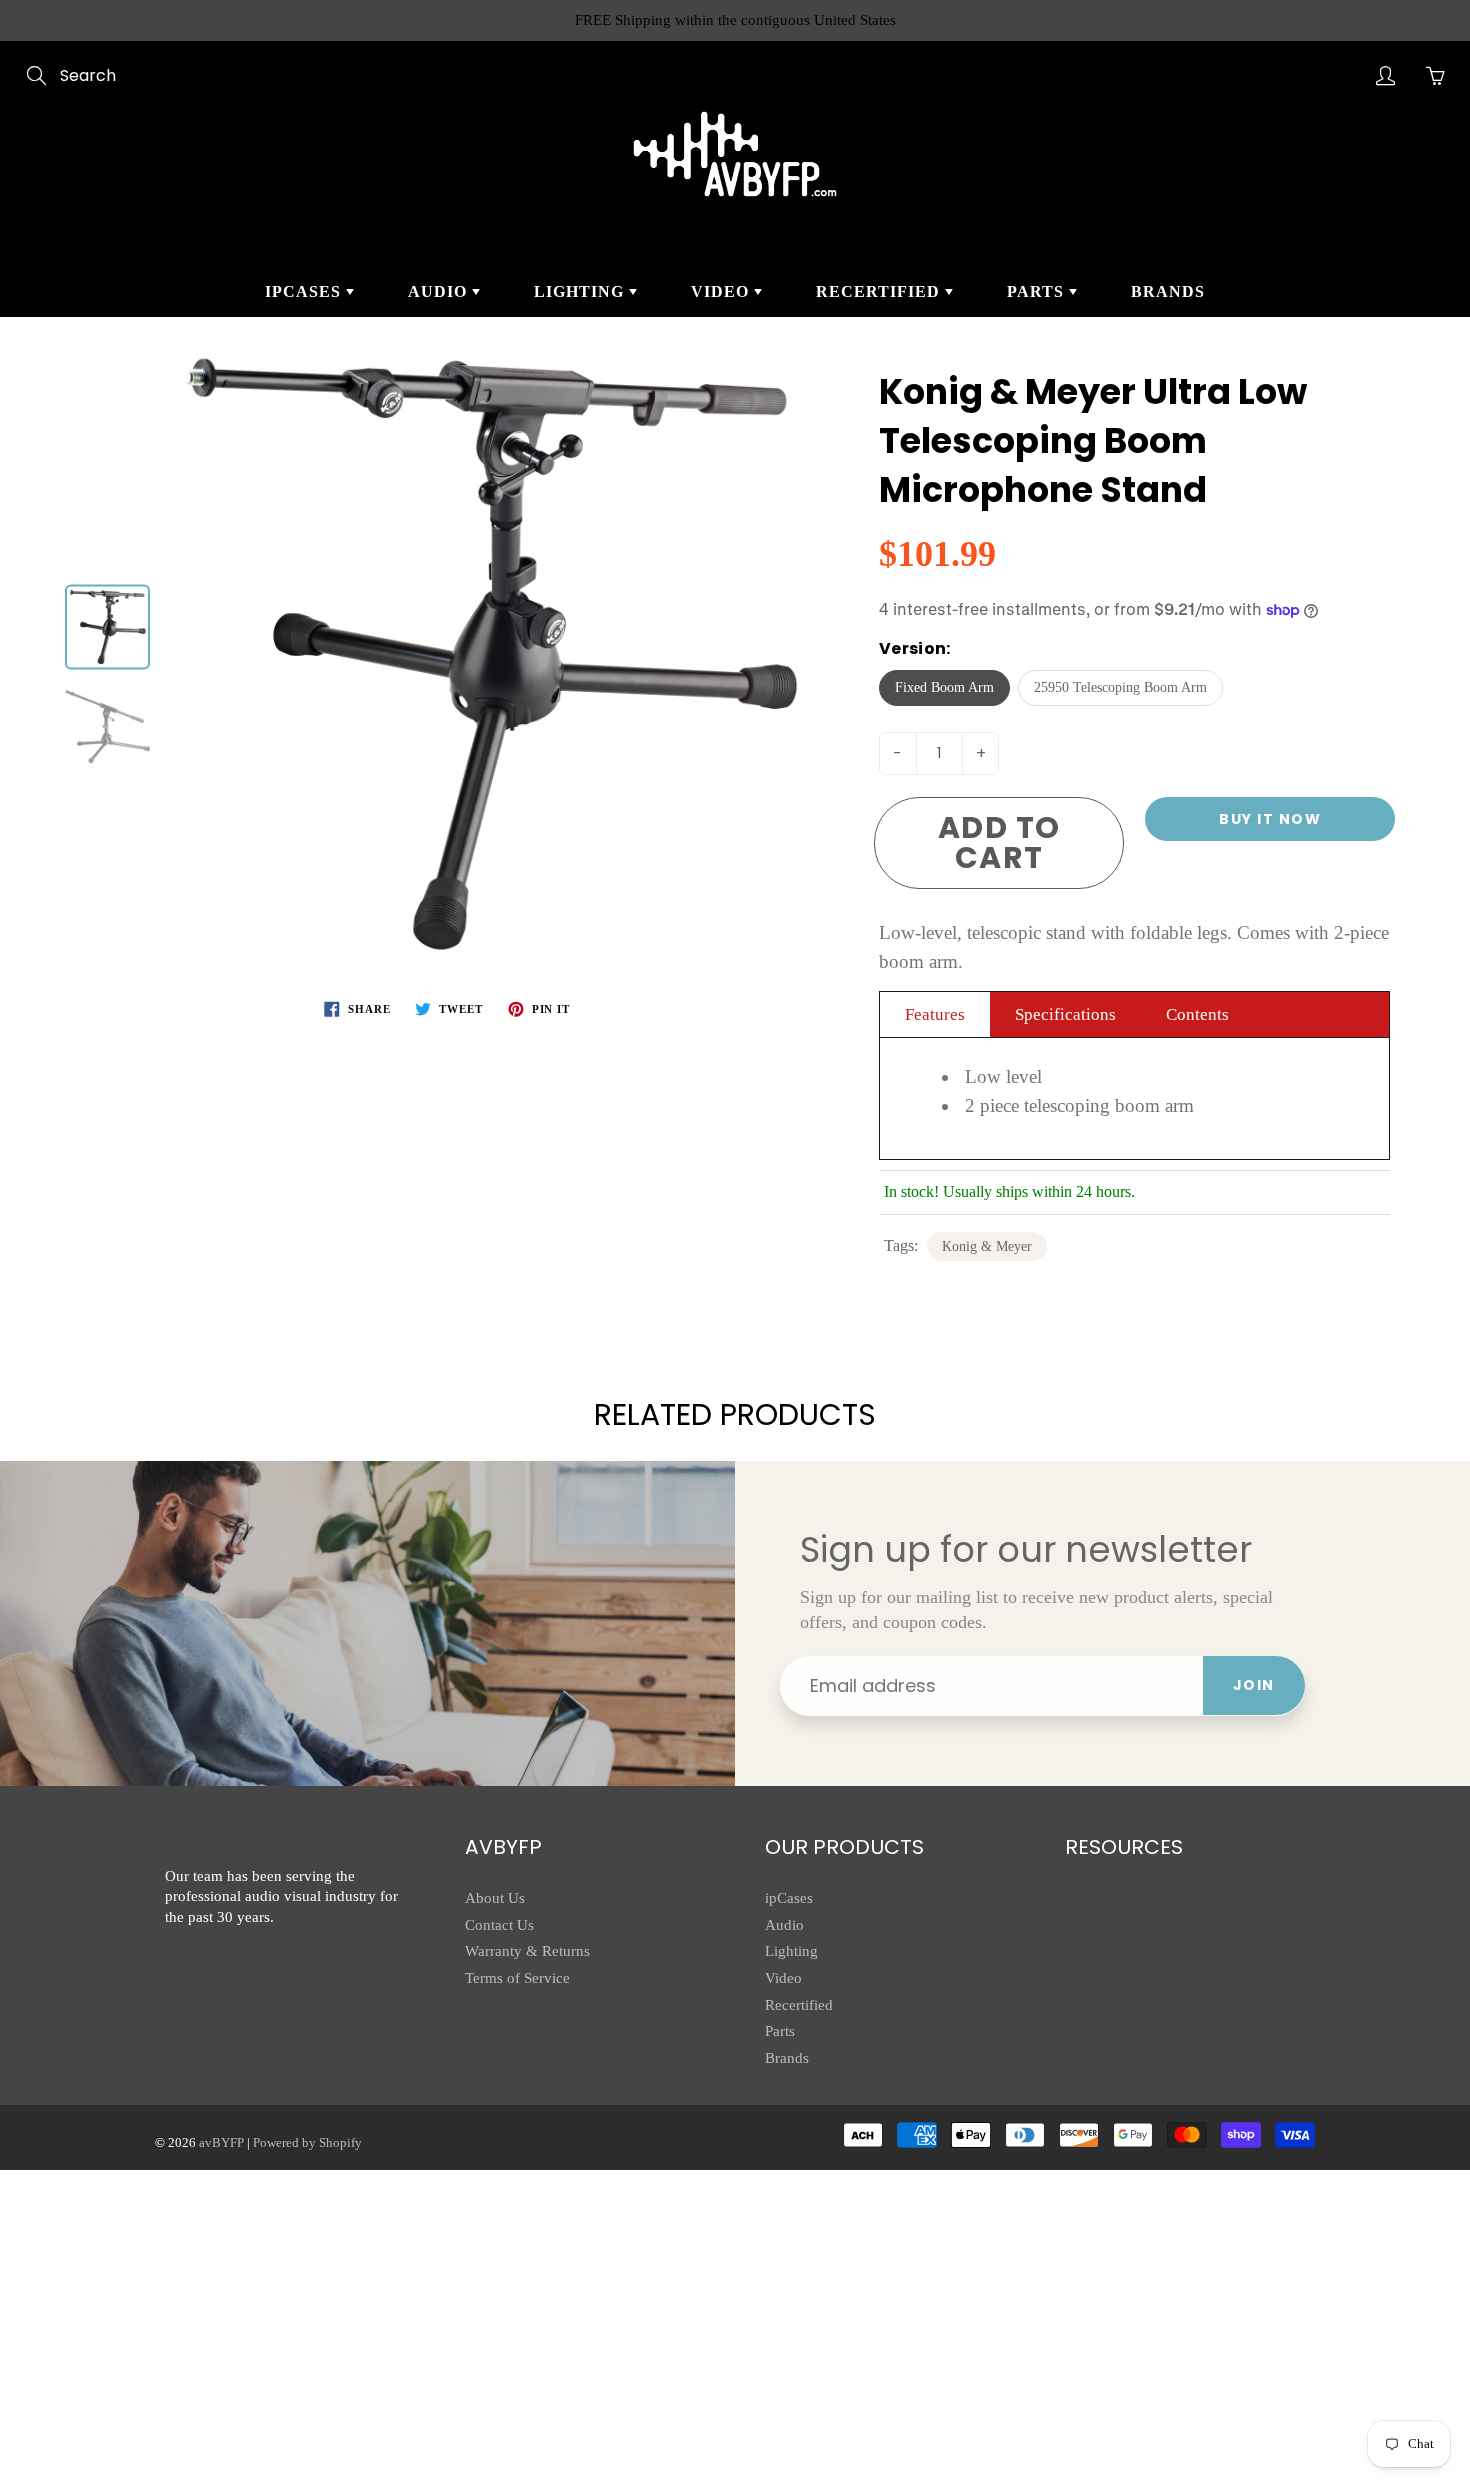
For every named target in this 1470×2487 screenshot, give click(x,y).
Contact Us (499, 1925)
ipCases (305, 291)
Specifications (1065, 1014)
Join (1254, 1685)
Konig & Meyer (987, 1246)
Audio (440, 291)
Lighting (581, 291)
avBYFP (221, 2142)
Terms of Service (517, 1978)
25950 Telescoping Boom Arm (1120, 687)
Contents (1197, 1014)
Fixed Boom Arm (944, 687)
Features (935, 1014)
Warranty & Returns (527, 1951)
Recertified (880, 291)
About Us (495, 1898)
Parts (1038, 291)
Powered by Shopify (307, 2142)
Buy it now (1270, 819)
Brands (1168, 291)
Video (722, 291)
